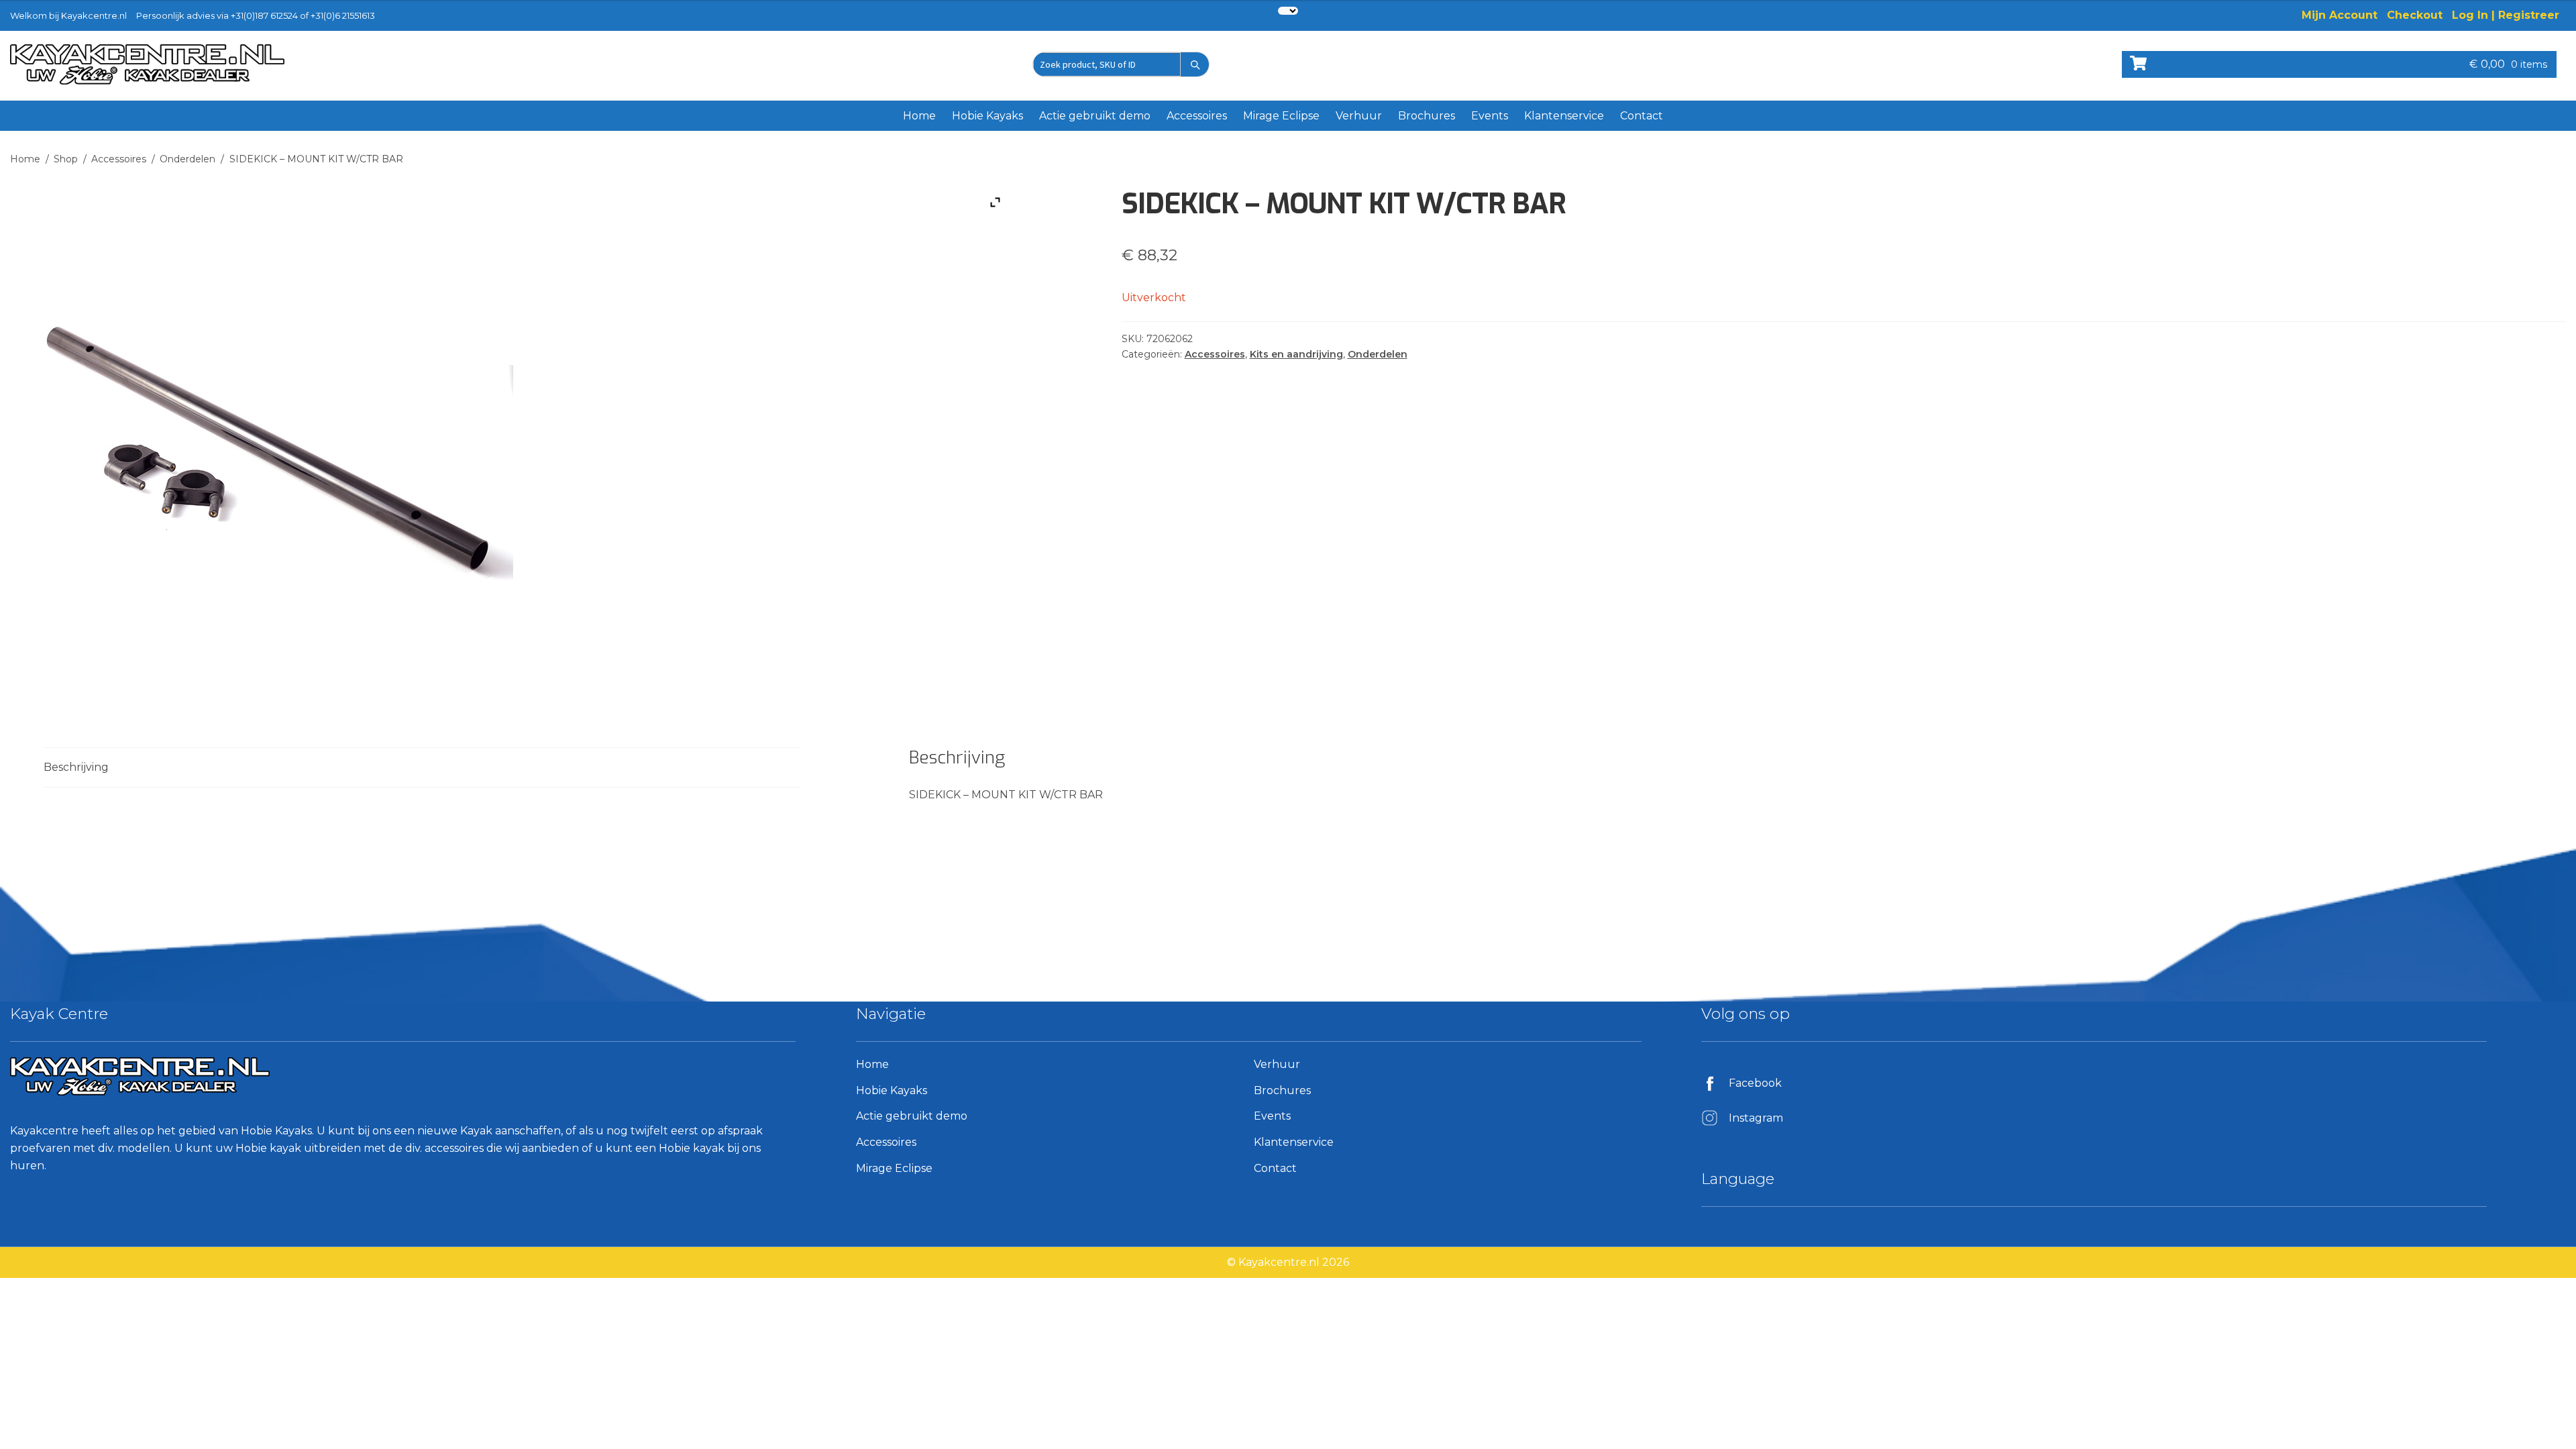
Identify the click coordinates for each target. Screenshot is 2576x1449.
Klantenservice (1564, 116)
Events (1490, 116)
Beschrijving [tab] (76, 767)
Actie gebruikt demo (1095, 116)
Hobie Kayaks (987, 116)
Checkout (2415, 15)
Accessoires (1197, 116)
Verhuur (1359, 116)
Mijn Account (2340, 15)
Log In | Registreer (2506, 15)
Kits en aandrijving (1296, 354)
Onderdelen (187, 159)
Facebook (1755, 1083)
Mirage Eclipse (1281, 116)
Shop (66, 159)
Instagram (1756, 1118)
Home (919, 116)
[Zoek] (1195, 64)
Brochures (1427, 116)
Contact (1642, 116)
